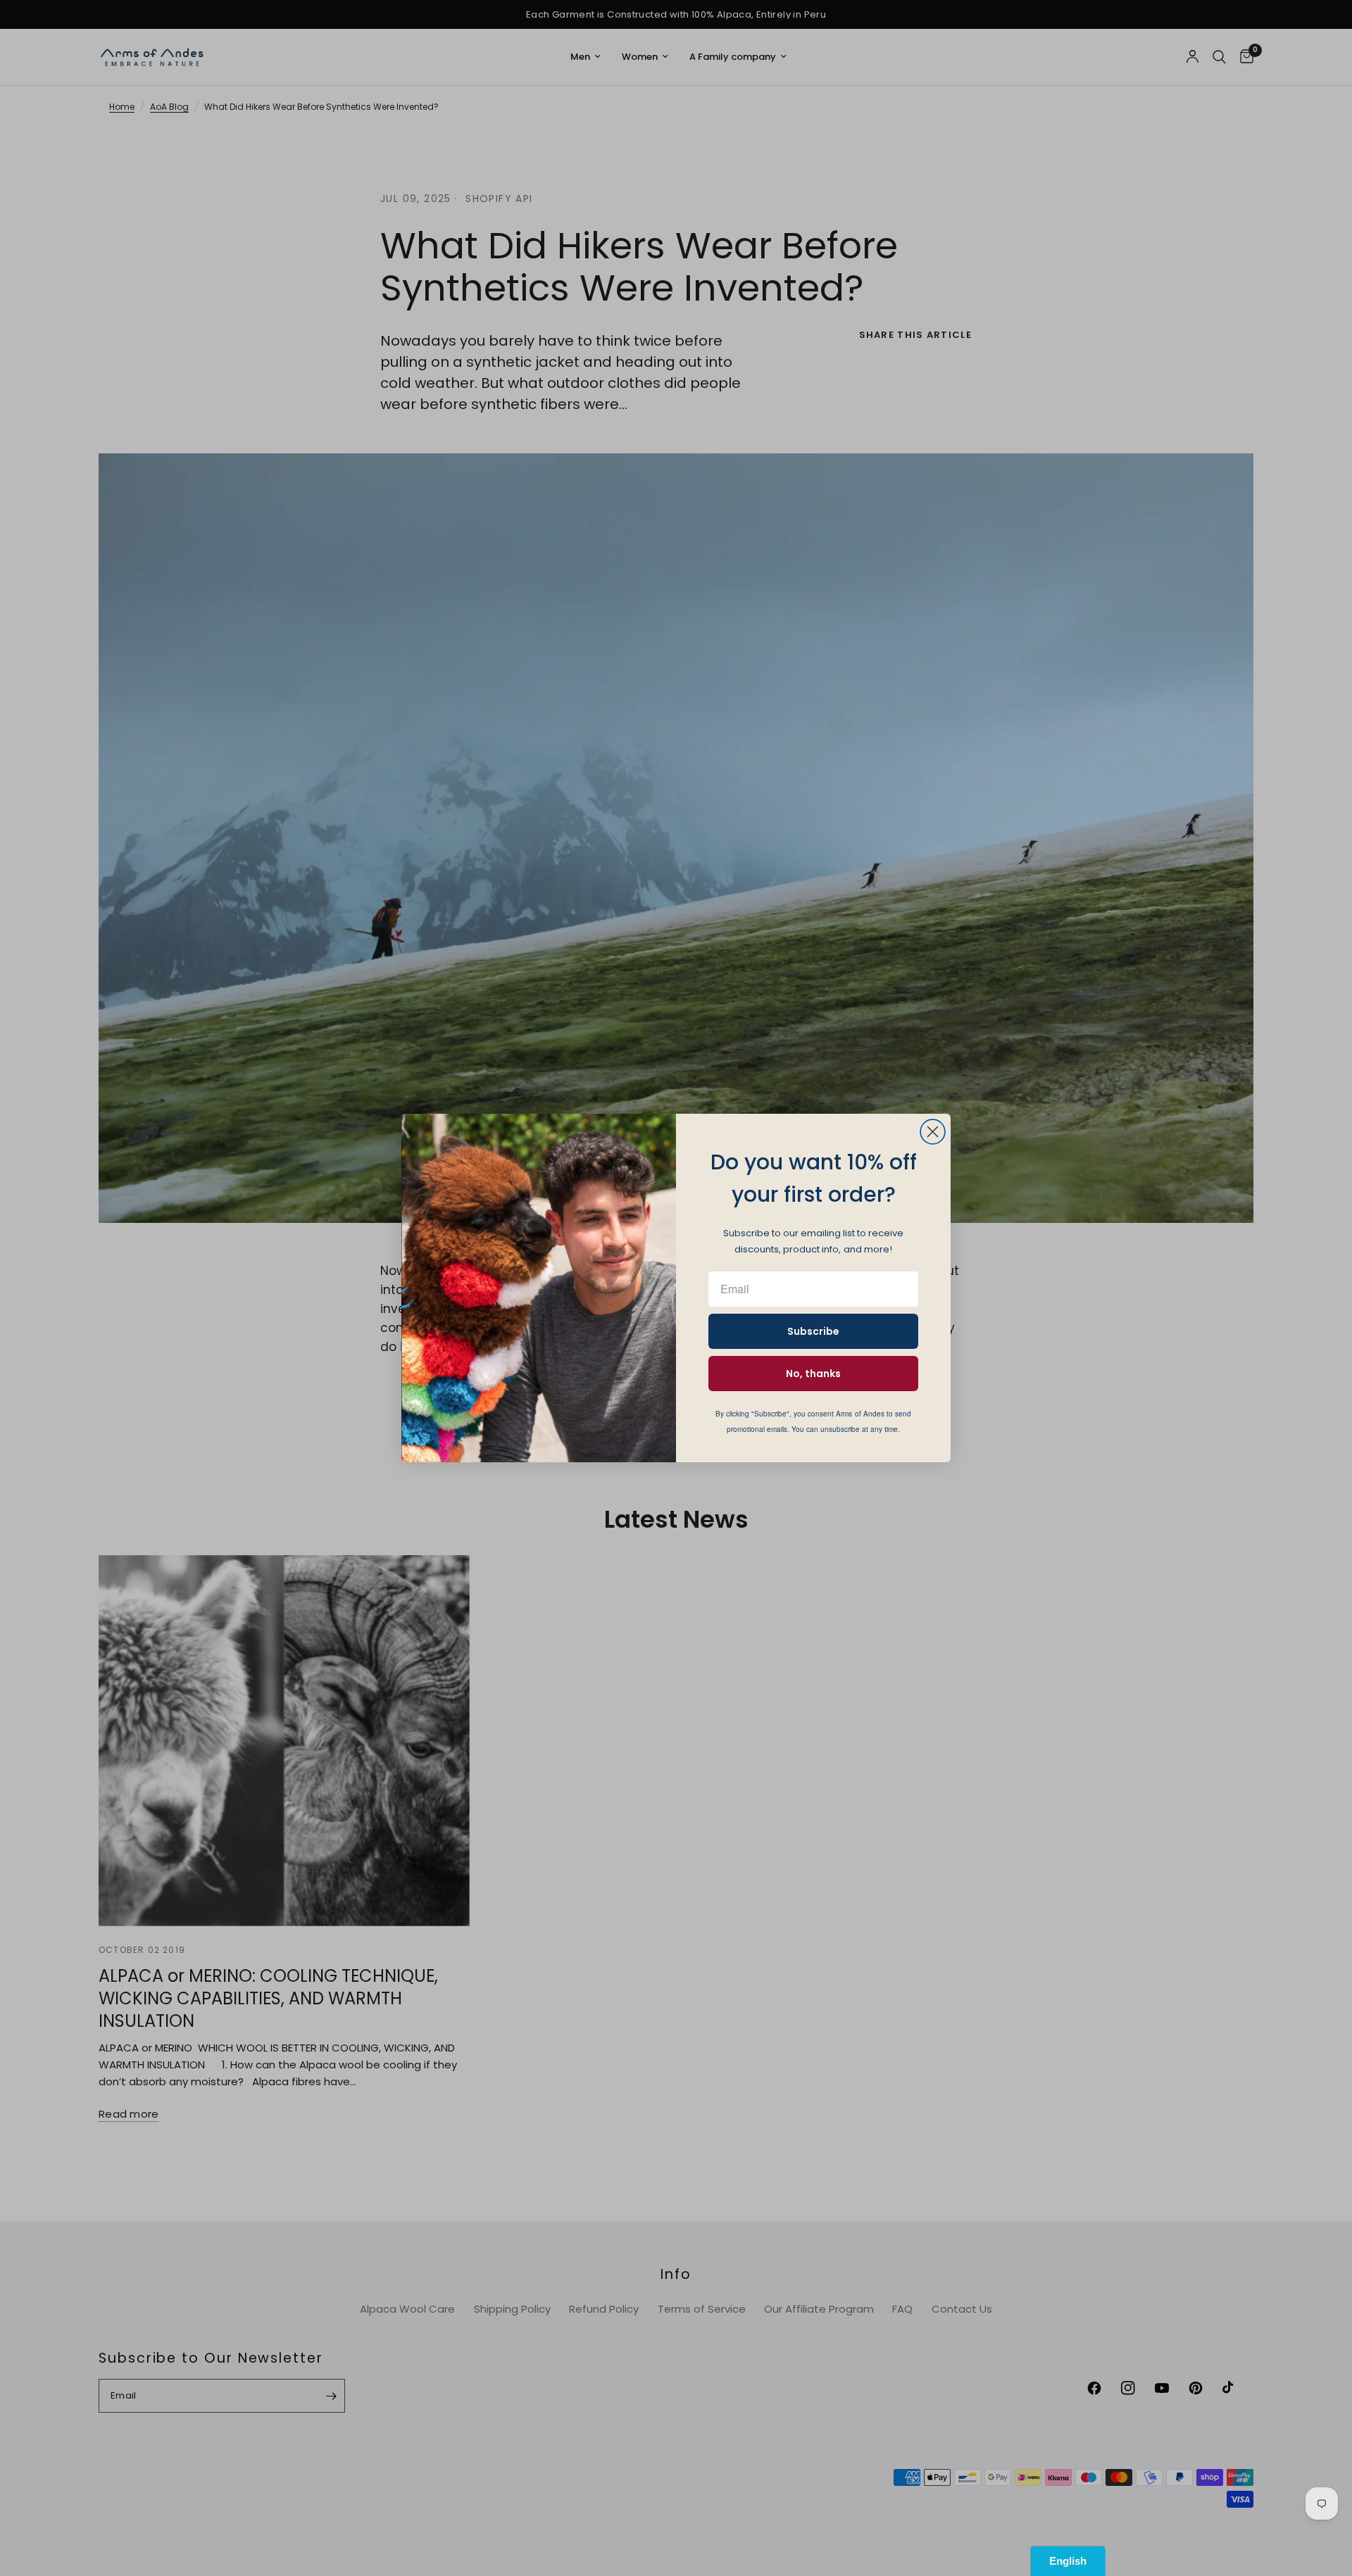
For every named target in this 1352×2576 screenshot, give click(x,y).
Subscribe (813, 1331)
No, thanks (813, 1374)
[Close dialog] (933, 1132)
